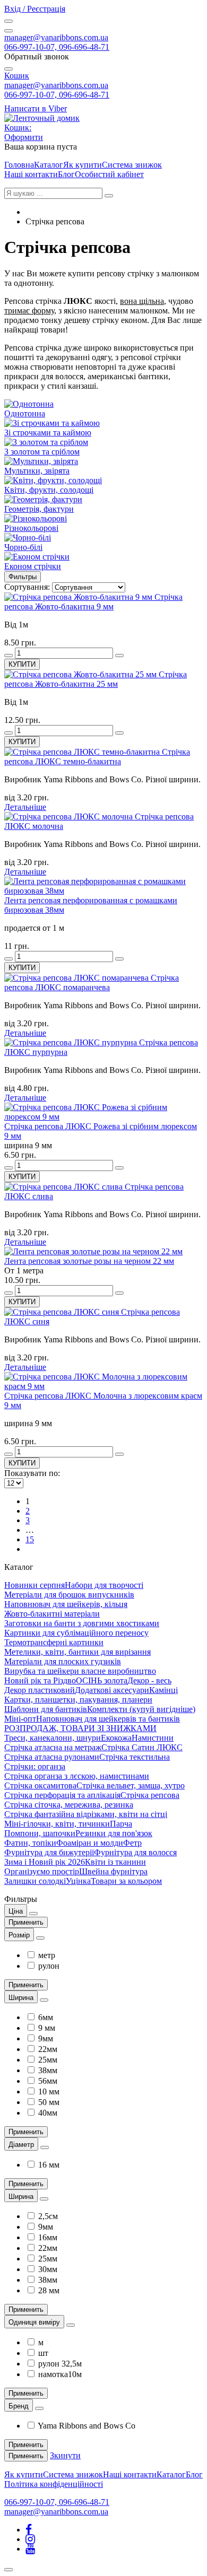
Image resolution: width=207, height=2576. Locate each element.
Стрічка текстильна (135, 1757)
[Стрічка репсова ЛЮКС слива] (64, 1187)
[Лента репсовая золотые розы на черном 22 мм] (93, 1251)
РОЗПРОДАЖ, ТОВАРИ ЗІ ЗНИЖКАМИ (80, 1728)
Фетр (132, 1843)
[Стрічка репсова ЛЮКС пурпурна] (72, 1042)
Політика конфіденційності (54, 2484)
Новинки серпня (34, 1585)
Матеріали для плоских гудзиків (63, 1661)
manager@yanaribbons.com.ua (56, 37)
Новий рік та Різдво (40, 1680)
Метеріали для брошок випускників (69, 1595)
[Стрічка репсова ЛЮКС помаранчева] (77, 978)
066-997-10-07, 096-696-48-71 (57, 47)
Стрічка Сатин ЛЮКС (142, 1747)
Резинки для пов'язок (114, 1833)
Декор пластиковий (40, 1690)
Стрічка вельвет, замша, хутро (131, 1785)
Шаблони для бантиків (46, 1709)
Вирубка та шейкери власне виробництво (80, 1671)
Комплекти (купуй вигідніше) (141, 1709)
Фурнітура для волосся (135, 1852)
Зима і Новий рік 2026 (45, 1862)
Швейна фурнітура (113, 1871)
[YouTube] (30, 2549)
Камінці (163, 1690)
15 (30, 1539)
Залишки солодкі (35, 1881)
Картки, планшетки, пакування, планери (78, 1700)
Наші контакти (31, 174)
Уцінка (78, 1881)
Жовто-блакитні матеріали (52, 1614)
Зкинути (65, 2455)
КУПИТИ (22, 664)
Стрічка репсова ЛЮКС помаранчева (92, 983)
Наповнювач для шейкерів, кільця (66, 1604)
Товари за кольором (126, 1881)
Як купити (83, 165)
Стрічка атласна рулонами (52, 1757)
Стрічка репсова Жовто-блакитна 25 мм (96, 679)
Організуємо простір (42, 1871)
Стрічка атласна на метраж (53, 1747)
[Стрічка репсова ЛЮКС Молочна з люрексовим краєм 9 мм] (103, 1386)
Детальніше (25, 807)
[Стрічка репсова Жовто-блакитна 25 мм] (81, 674)
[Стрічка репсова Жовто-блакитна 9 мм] (79, 597)
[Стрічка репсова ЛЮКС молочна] (70, 817)
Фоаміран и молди (90, 1843)
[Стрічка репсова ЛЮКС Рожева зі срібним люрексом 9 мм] (103, 1117)
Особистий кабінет (109, 174)
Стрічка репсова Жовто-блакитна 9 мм (93, 602)
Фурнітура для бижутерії (49, 1852)
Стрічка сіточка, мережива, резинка (69, 1805)
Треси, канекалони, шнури (53, 1738)
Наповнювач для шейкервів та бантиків (108, 1719)
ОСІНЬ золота (102, 1680)
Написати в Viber (36, 108)
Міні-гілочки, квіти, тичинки (57, 1824)
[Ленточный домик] (42, 118)
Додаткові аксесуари (112, 1690)
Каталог (49, 165)
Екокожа (116, 1738)
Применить (26, 1922)
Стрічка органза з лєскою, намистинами (77, 1776)
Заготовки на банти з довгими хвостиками (82, 1623)
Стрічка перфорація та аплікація (62, 1795)
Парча (121, 1824)
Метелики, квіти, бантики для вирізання (77, 1652)
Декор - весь (149, 1680)
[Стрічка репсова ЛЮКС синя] (63, 1312)
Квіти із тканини (115, 1862)
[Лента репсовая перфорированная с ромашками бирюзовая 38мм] (103, 891)
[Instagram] (30, 2539)
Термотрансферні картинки (54, 1642)
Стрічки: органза (35, 1766)
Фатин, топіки (30, 1843)
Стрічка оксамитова (40, 1785)
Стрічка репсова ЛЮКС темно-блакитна (97, 757)
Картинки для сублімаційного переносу (76, 1633)
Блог (66, 174)
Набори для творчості (104, 1585)
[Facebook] (29, 2530)
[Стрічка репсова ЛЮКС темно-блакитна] (83, 752)
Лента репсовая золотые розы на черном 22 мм (89, 1261)
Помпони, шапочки (40, 1833)
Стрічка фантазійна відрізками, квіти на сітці (86, 1814)
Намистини (153, 1738)
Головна (19, 165)
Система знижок (132, 165)
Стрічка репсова (150, 1795)
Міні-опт (20, 1719)
